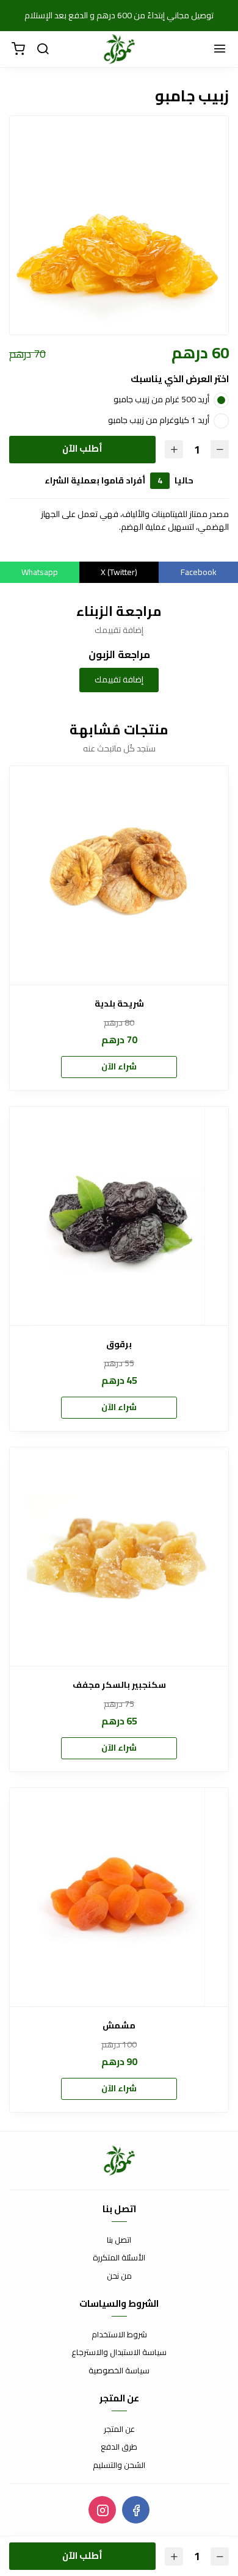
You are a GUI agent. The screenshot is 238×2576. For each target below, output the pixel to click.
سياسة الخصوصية (119, 2371)
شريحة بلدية (119, 1004)
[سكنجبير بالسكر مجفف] (119, 1557)
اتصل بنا (119, 2240)
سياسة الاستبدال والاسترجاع (119, 2353)
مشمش (119, 2026)
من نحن (119, 2276)
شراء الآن (119, 1066)
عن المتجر (119, 2429)
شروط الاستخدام (119, 2335)
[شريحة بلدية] (119, 875)
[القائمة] (220, 49)
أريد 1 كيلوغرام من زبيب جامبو (159, 420)
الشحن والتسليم (119, 2466)
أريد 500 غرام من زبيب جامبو (161, 399)
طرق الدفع (119, 2447)
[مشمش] (119, 1897)
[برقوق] (119, 1216)
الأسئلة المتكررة (119, 2258)
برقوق (119, 1344)
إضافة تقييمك (119, 679)
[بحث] (43, 49)
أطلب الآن (82, 448)
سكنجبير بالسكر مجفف (119, 1685)
